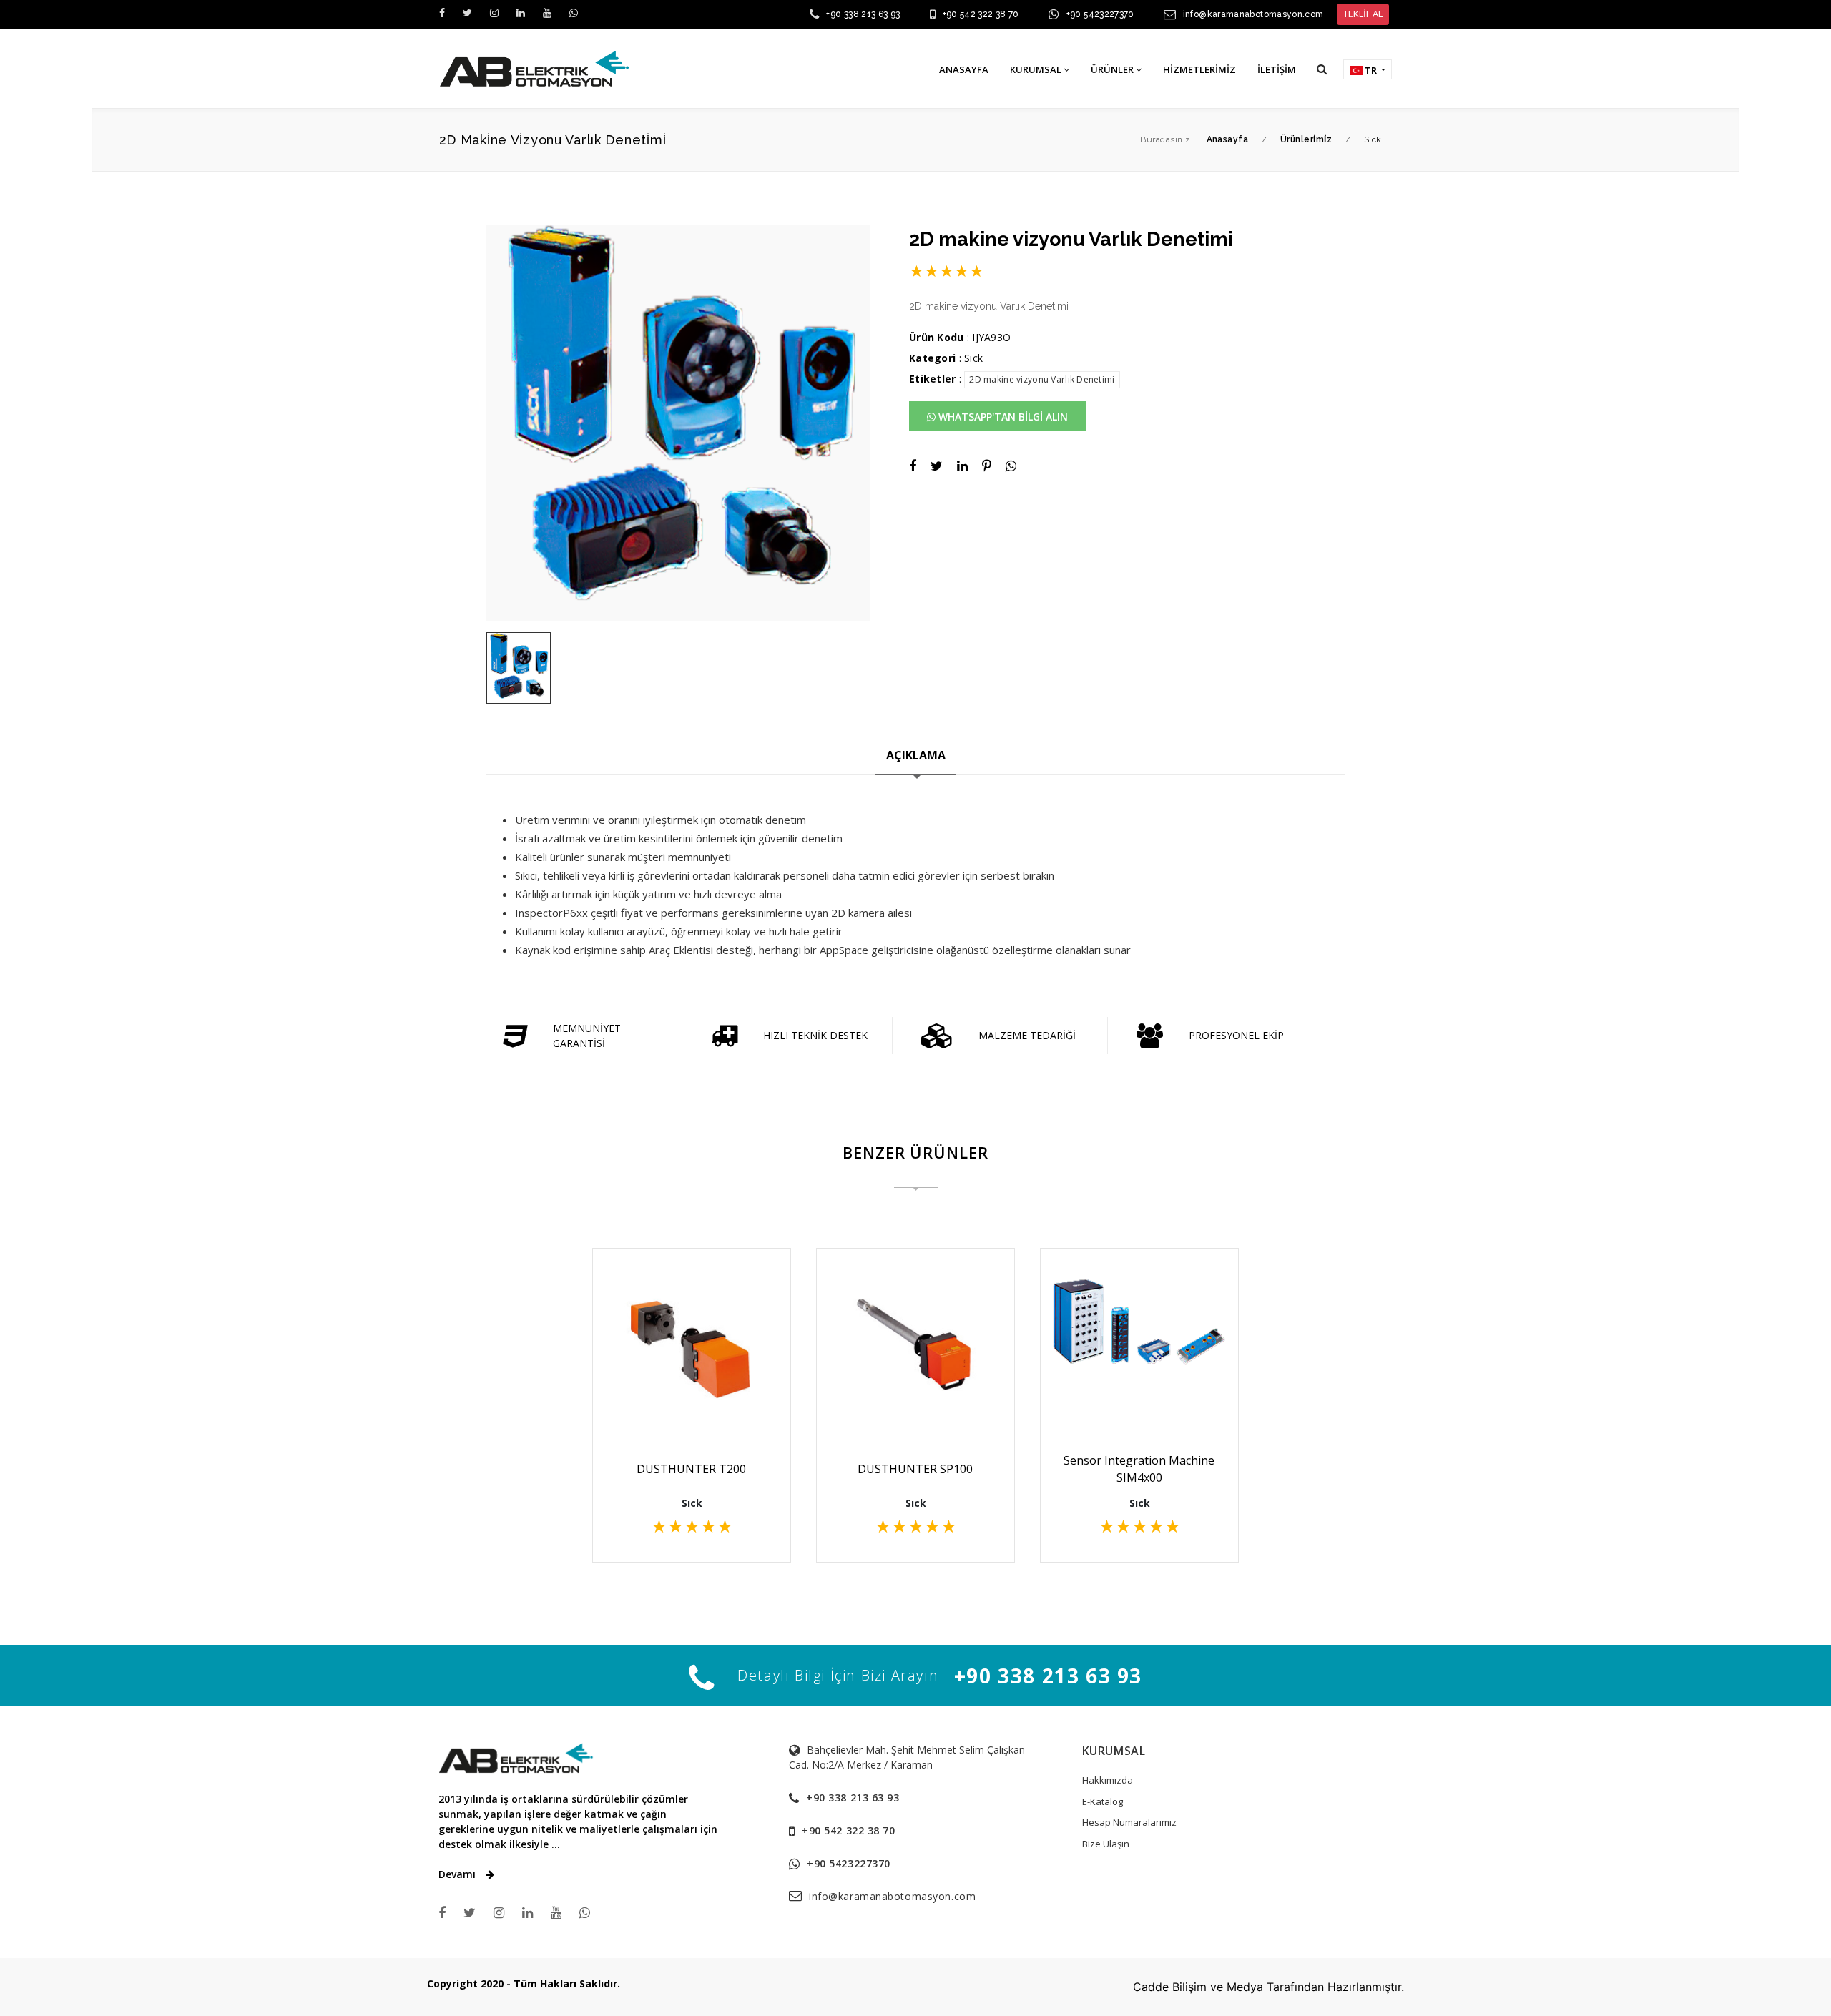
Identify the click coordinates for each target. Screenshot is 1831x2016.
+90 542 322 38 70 (981, 14)
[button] (1322, 69)
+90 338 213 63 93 (863, 14)
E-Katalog (1103, 1801)
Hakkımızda (1108, 1780)
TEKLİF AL (1363, 14)
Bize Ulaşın (1106, 1844)
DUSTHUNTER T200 (691, 1469)
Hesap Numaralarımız (1129, 1822)
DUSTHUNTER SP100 (915, 1469)
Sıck (973, 358)
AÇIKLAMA (916, 755)
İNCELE (699, 1402)
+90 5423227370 (1100, 14)
